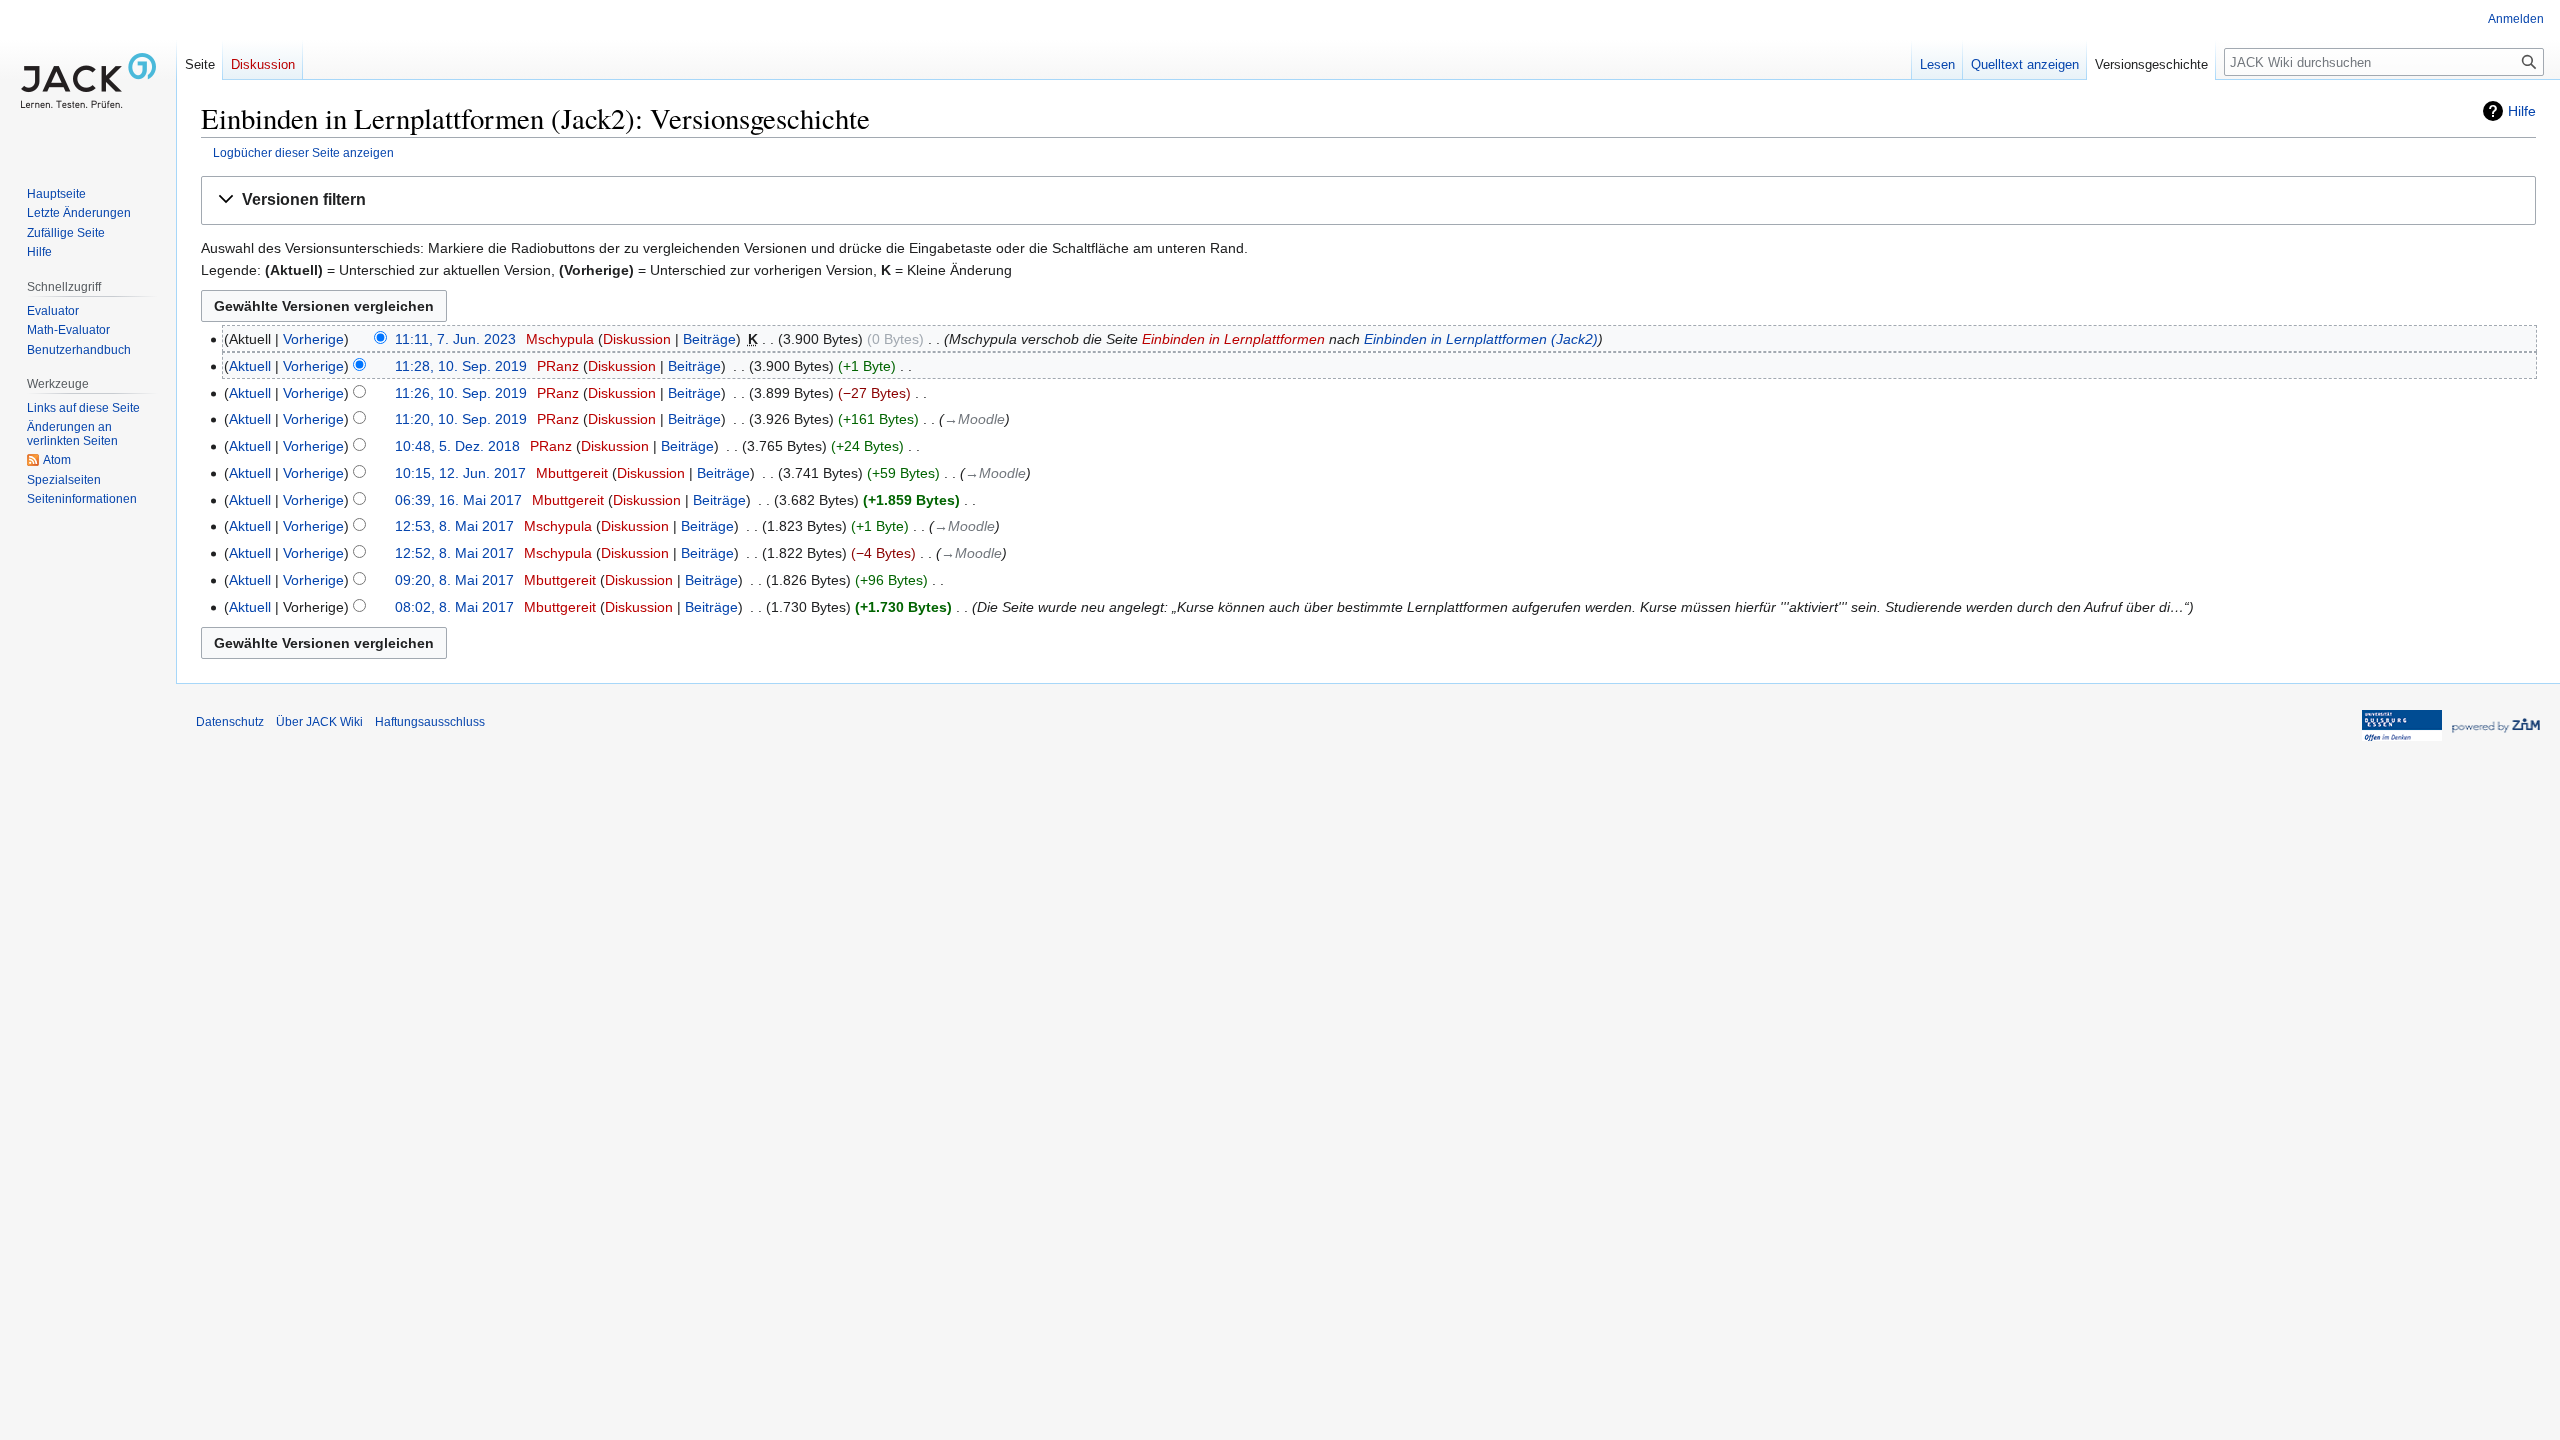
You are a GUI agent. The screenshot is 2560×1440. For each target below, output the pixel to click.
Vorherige (313, 339)
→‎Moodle (974, 419)
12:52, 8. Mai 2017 (454, 553)
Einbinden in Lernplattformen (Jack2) (1481, 339)
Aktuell (250, 366)
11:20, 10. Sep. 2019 (461, 419)
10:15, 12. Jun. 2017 (460, 473)
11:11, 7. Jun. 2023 (455, 339)
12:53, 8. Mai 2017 (454, 526)
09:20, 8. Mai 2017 (454, 580)
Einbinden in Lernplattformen (1233, 339)
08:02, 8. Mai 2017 (454, 607)
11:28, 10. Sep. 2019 (461, 366)
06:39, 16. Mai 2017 (458, 500)
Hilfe (2522, 111)
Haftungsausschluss (430, 722)
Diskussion (637, 339)
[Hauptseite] (88, 80)
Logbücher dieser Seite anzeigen (303, 152)
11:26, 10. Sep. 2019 (461, 393)
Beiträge (709, 339)
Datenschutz (230, 722)
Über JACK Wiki (319, 722)
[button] (1368, 200)
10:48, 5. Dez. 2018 (457, 446)
